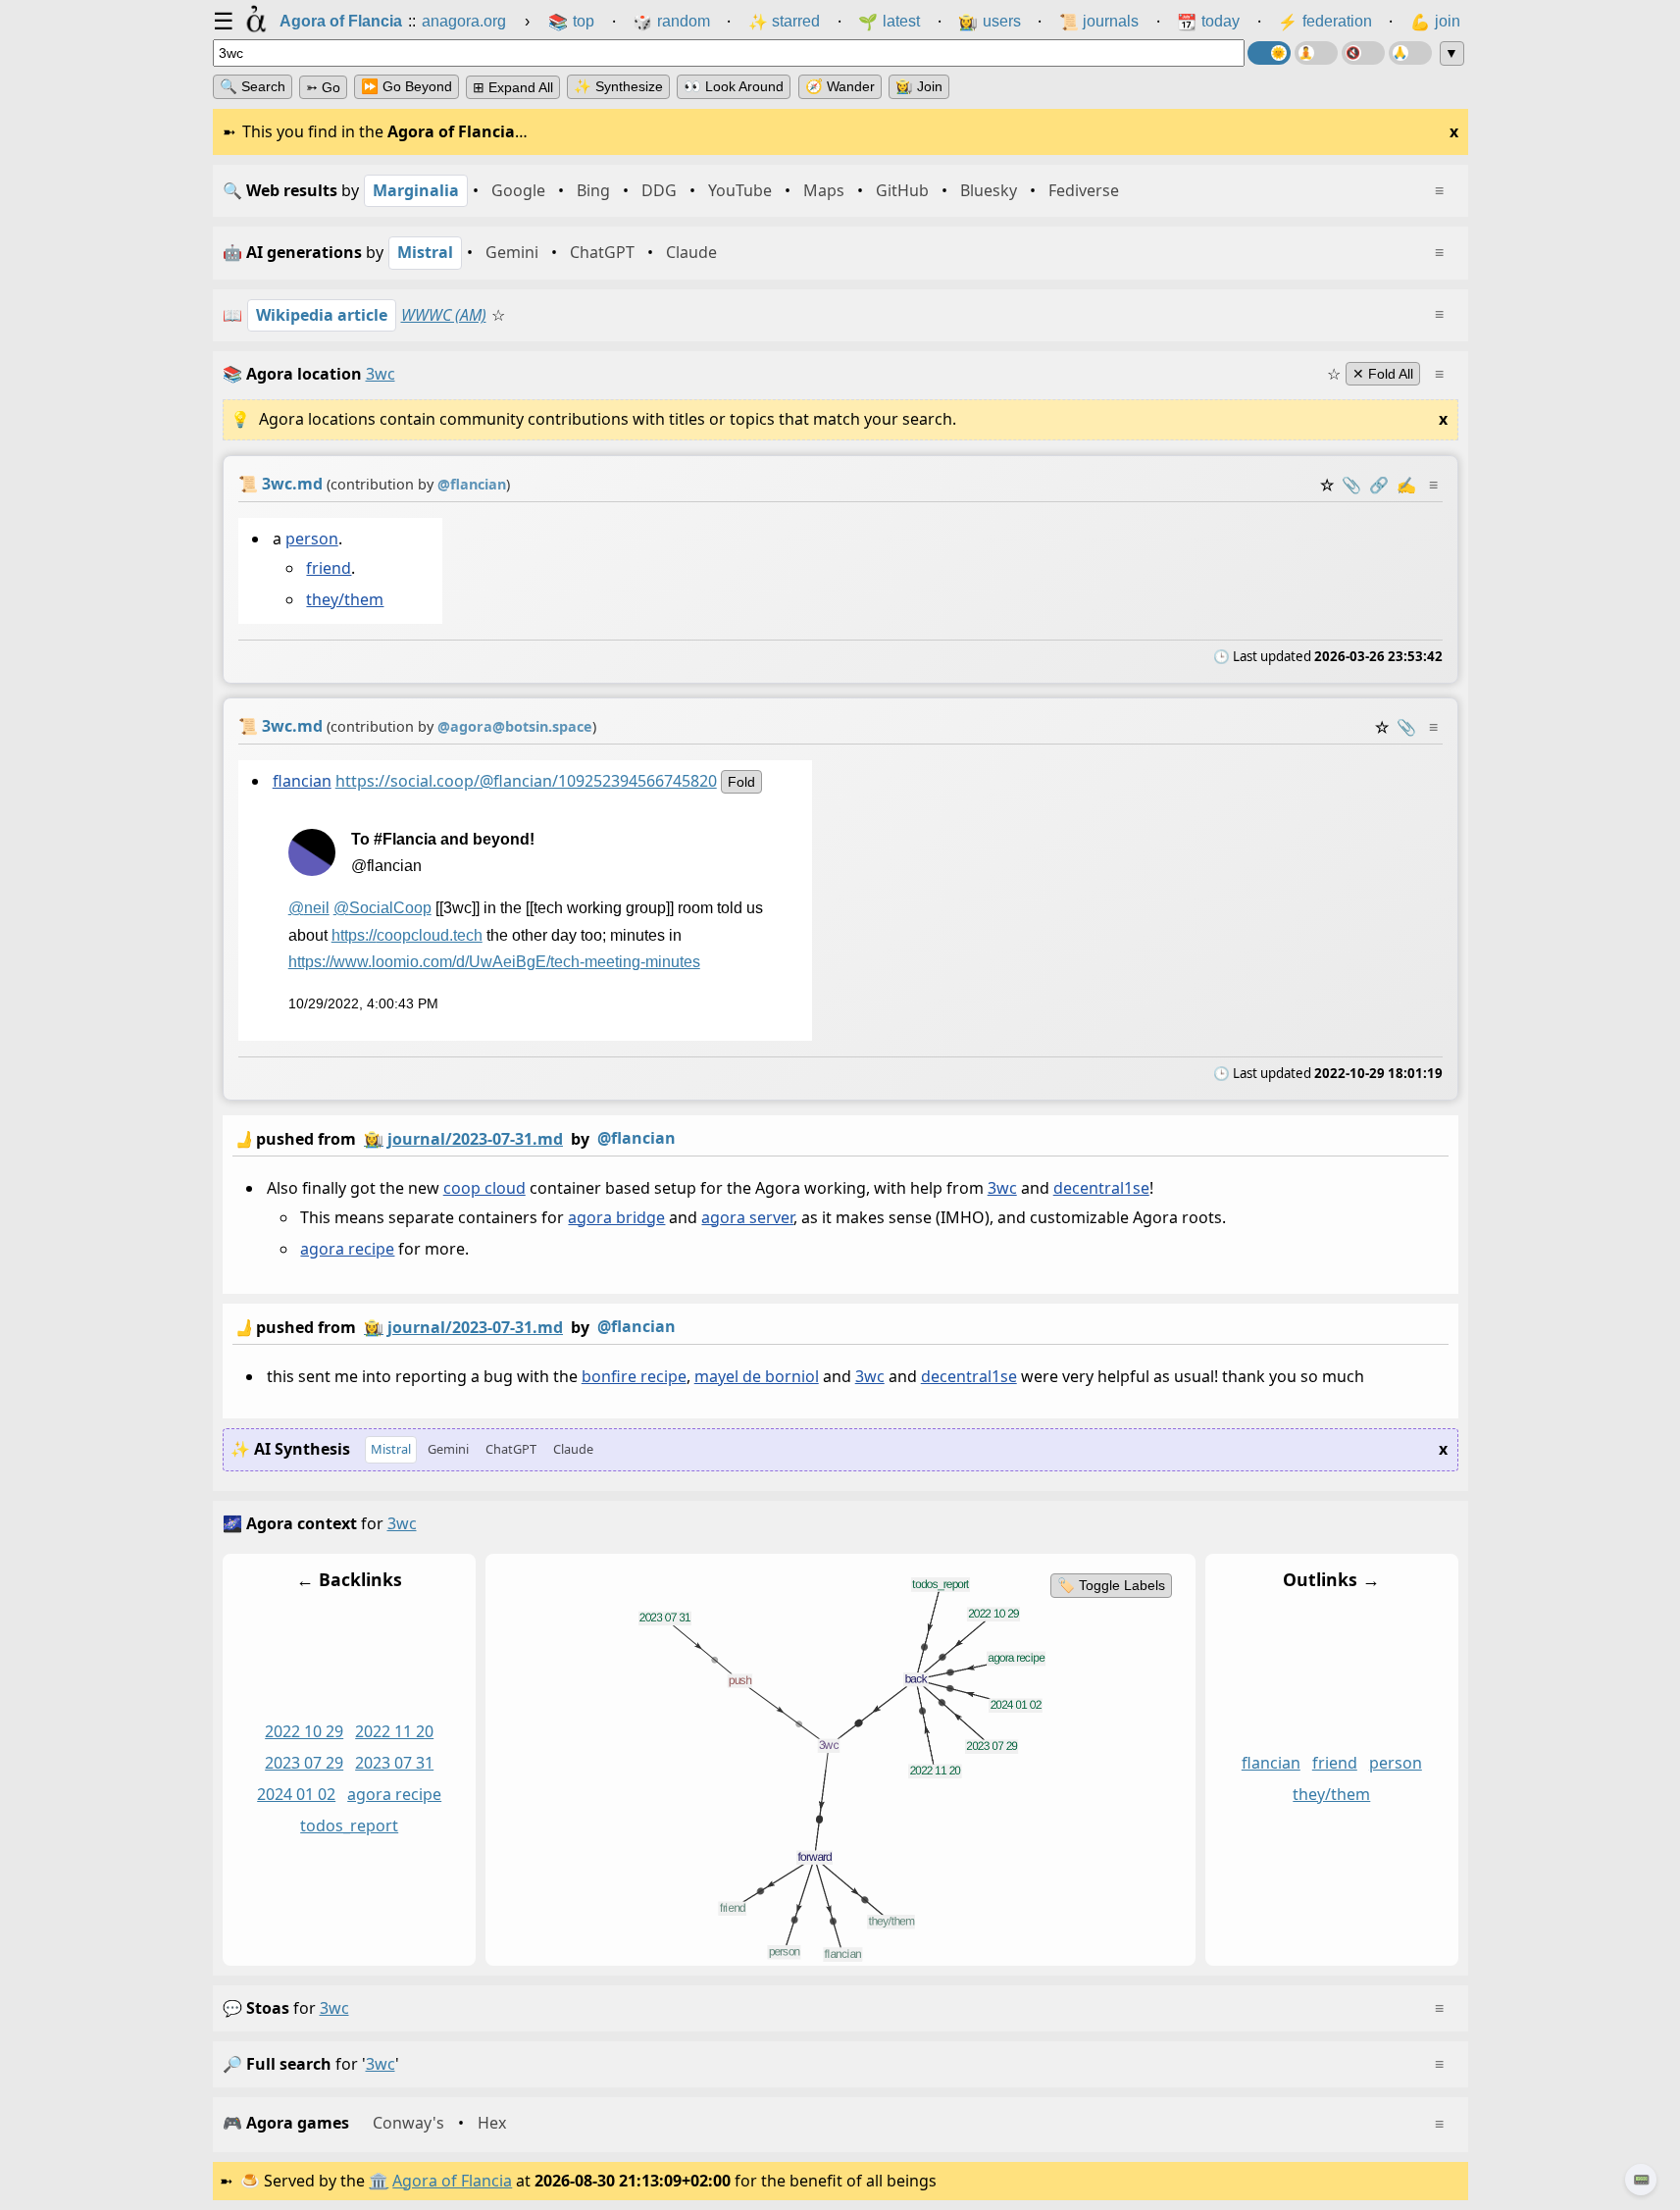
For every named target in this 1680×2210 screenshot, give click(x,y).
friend (329, 568)
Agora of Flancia (452, 2181)
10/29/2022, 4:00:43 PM (362, 1004)
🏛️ (379, 2181)
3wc (1001, 1188)
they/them (345, 599)
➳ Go (323, 87)
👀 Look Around (734, 86)
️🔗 (1379, 485)
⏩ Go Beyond (407, 86)
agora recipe (347, 1250)
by (454, 1138)
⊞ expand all (513, 87)
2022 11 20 (394, 1731)
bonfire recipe (633, 1376)
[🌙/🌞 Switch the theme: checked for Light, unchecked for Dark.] (1269, 53)
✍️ (1406, 485)
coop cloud (484, 1188)
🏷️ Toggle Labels (1110, 1585)
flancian (301, 781)
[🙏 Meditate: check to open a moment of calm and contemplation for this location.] (1410, 53)
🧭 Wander (840, 86)
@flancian (636, 1138)
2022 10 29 (304, 1731)
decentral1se (1100, 1188)
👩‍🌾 (374, 1139)
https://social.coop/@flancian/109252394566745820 (525, 781)
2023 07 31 (394, 1763)
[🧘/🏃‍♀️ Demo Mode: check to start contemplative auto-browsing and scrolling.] (1316, 53)
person (311, 539)
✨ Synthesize (618, 86)
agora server (747, 1217)
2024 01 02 (296, 1794)
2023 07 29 (304, 1763)
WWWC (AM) (444, 315)
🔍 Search (253, 86)
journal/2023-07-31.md (475, 1139)
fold (740, 782)
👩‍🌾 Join (919, 86)
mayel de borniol (756, 1376)
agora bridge (616, 1217)
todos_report (349, 1825)
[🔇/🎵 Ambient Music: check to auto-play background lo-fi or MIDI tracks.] (1363, 53)
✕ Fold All (1383, 374)
